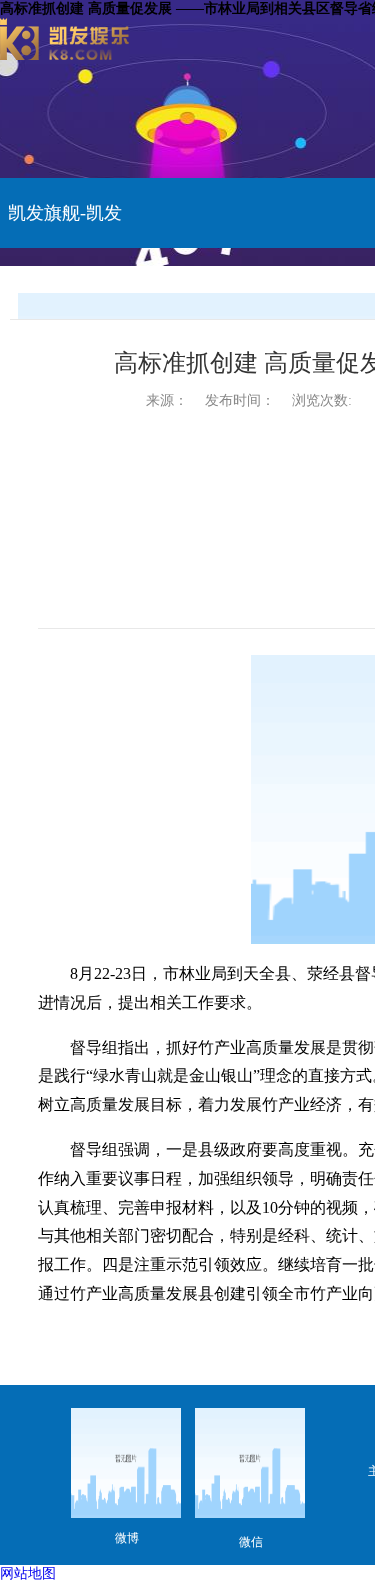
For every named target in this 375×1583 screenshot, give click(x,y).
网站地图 (28, 1573)
